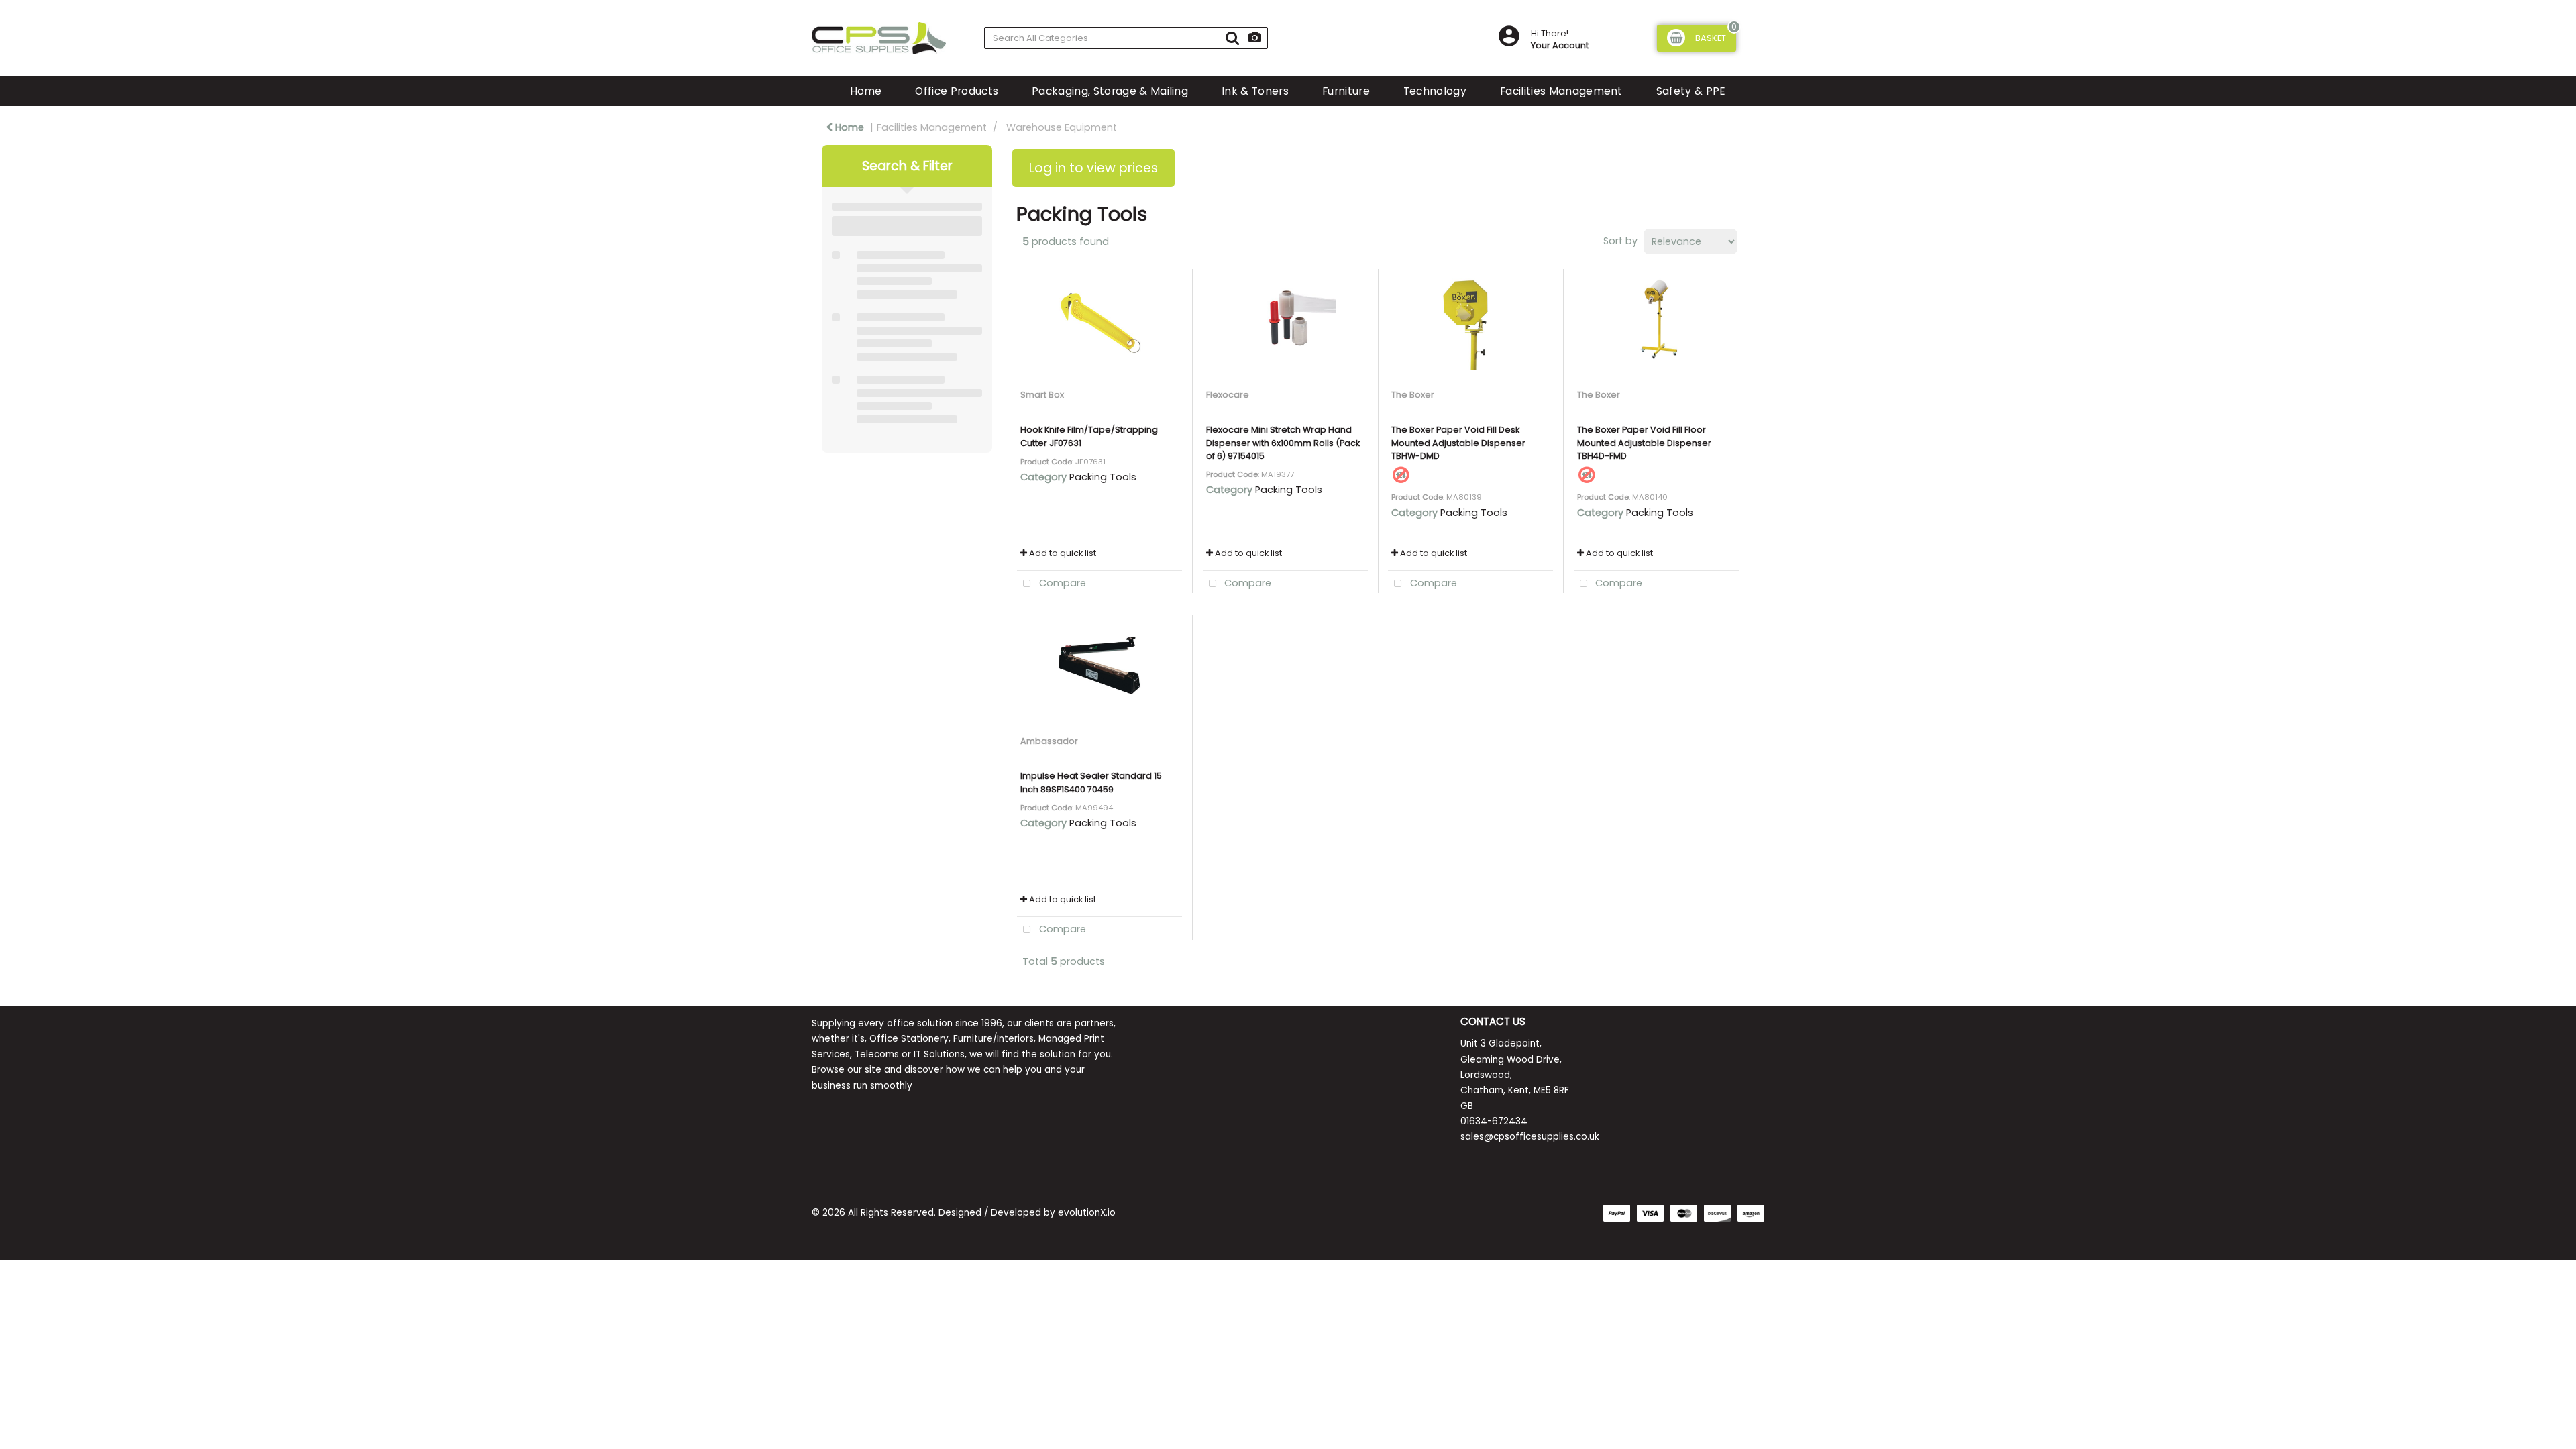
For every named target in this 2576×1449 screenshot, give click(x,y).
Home (866, 91)
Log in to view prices (1093, 168)
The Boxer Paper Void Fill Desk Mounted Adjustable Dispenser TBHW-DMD (1458, 442)
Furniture (1346, 91)
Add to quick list (1062, 553)
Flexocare (1228, 395)
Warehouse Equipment (1062, 127)
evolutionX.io (1087, 1213)
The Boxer (1413, 395)
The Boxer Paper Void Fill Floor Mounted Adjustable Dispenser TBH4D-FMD (1644, 442)
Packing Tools (1103, 477)
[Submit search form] (1232, 38)
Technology (1435, 91)
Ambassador (1049, 741)
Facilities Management (1561, 91)
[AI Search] (1255, 38)
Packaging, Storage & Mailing (1110, 91)
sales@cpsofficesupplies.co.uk (1530, 1137)
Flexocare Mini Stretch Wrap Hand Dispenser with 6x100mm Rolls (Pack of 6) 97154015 (1283, 442)
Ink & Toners (1255, 91)
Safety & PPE (1691, 91)
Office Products (957, 91)
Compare (1061, 583)
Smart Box (1042, 395)
